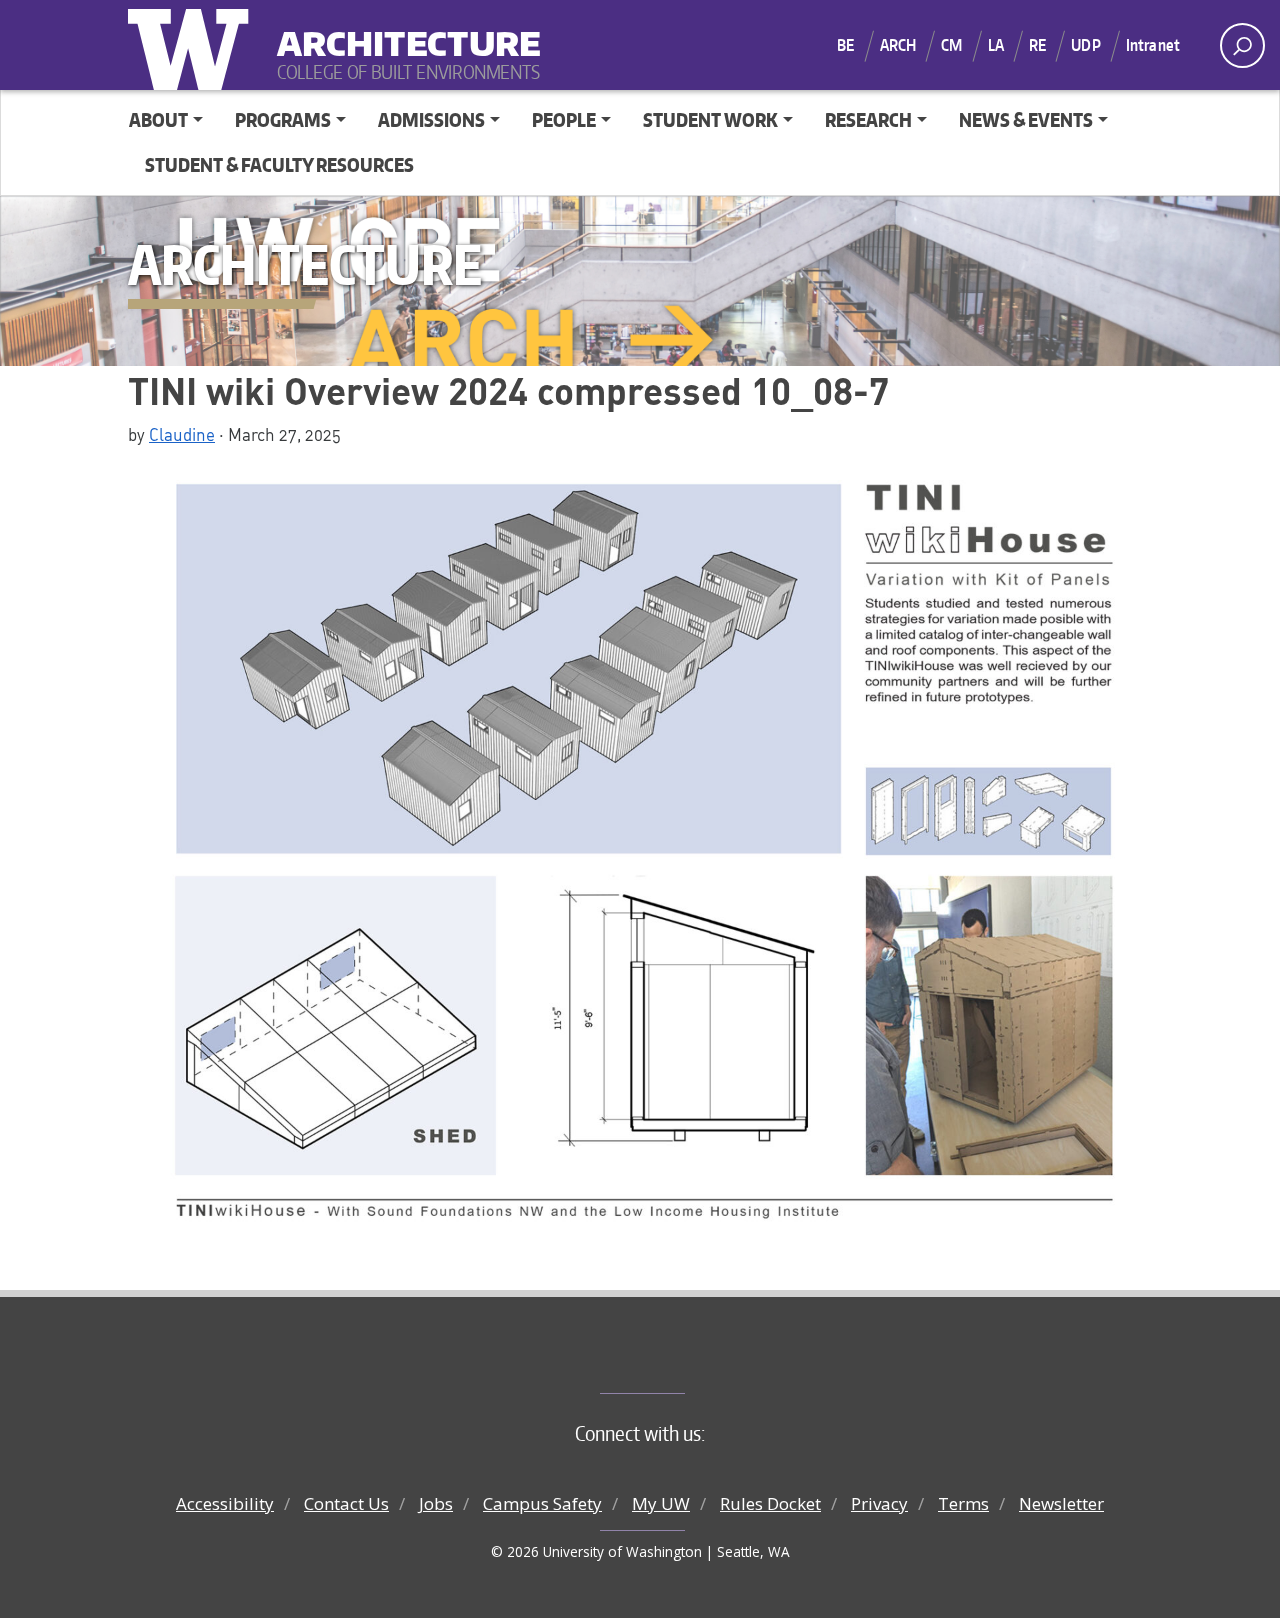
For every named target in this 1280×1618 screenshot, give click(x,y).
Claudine (182, 434)
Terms (963, 1503)
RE (1037, 45)
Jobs (436, 1503)
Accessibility (225, 1503)
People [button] (564, 119)
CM (951, 45)
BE (845, 45)
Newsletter (1061, 1503)
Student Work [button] (710, 119)
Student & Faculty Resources (279, 164)
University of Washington (193, 45)
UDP (1085, 45)
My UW (661, 1503)
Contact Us (346, 1503)
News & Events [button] (1026, 119)
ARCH (898, 45)
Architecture (401, 30)
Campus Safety (542, 1503)
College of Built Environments (680, 1360)
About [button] (158, 119)
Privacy (879, 1503)
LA (996, 45)
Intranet (1153, 45)
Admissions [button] (431, 119)
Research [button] (868, 119)
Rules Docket (770, 1503)
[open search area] (1242, 45)
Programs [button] (283, 119)
